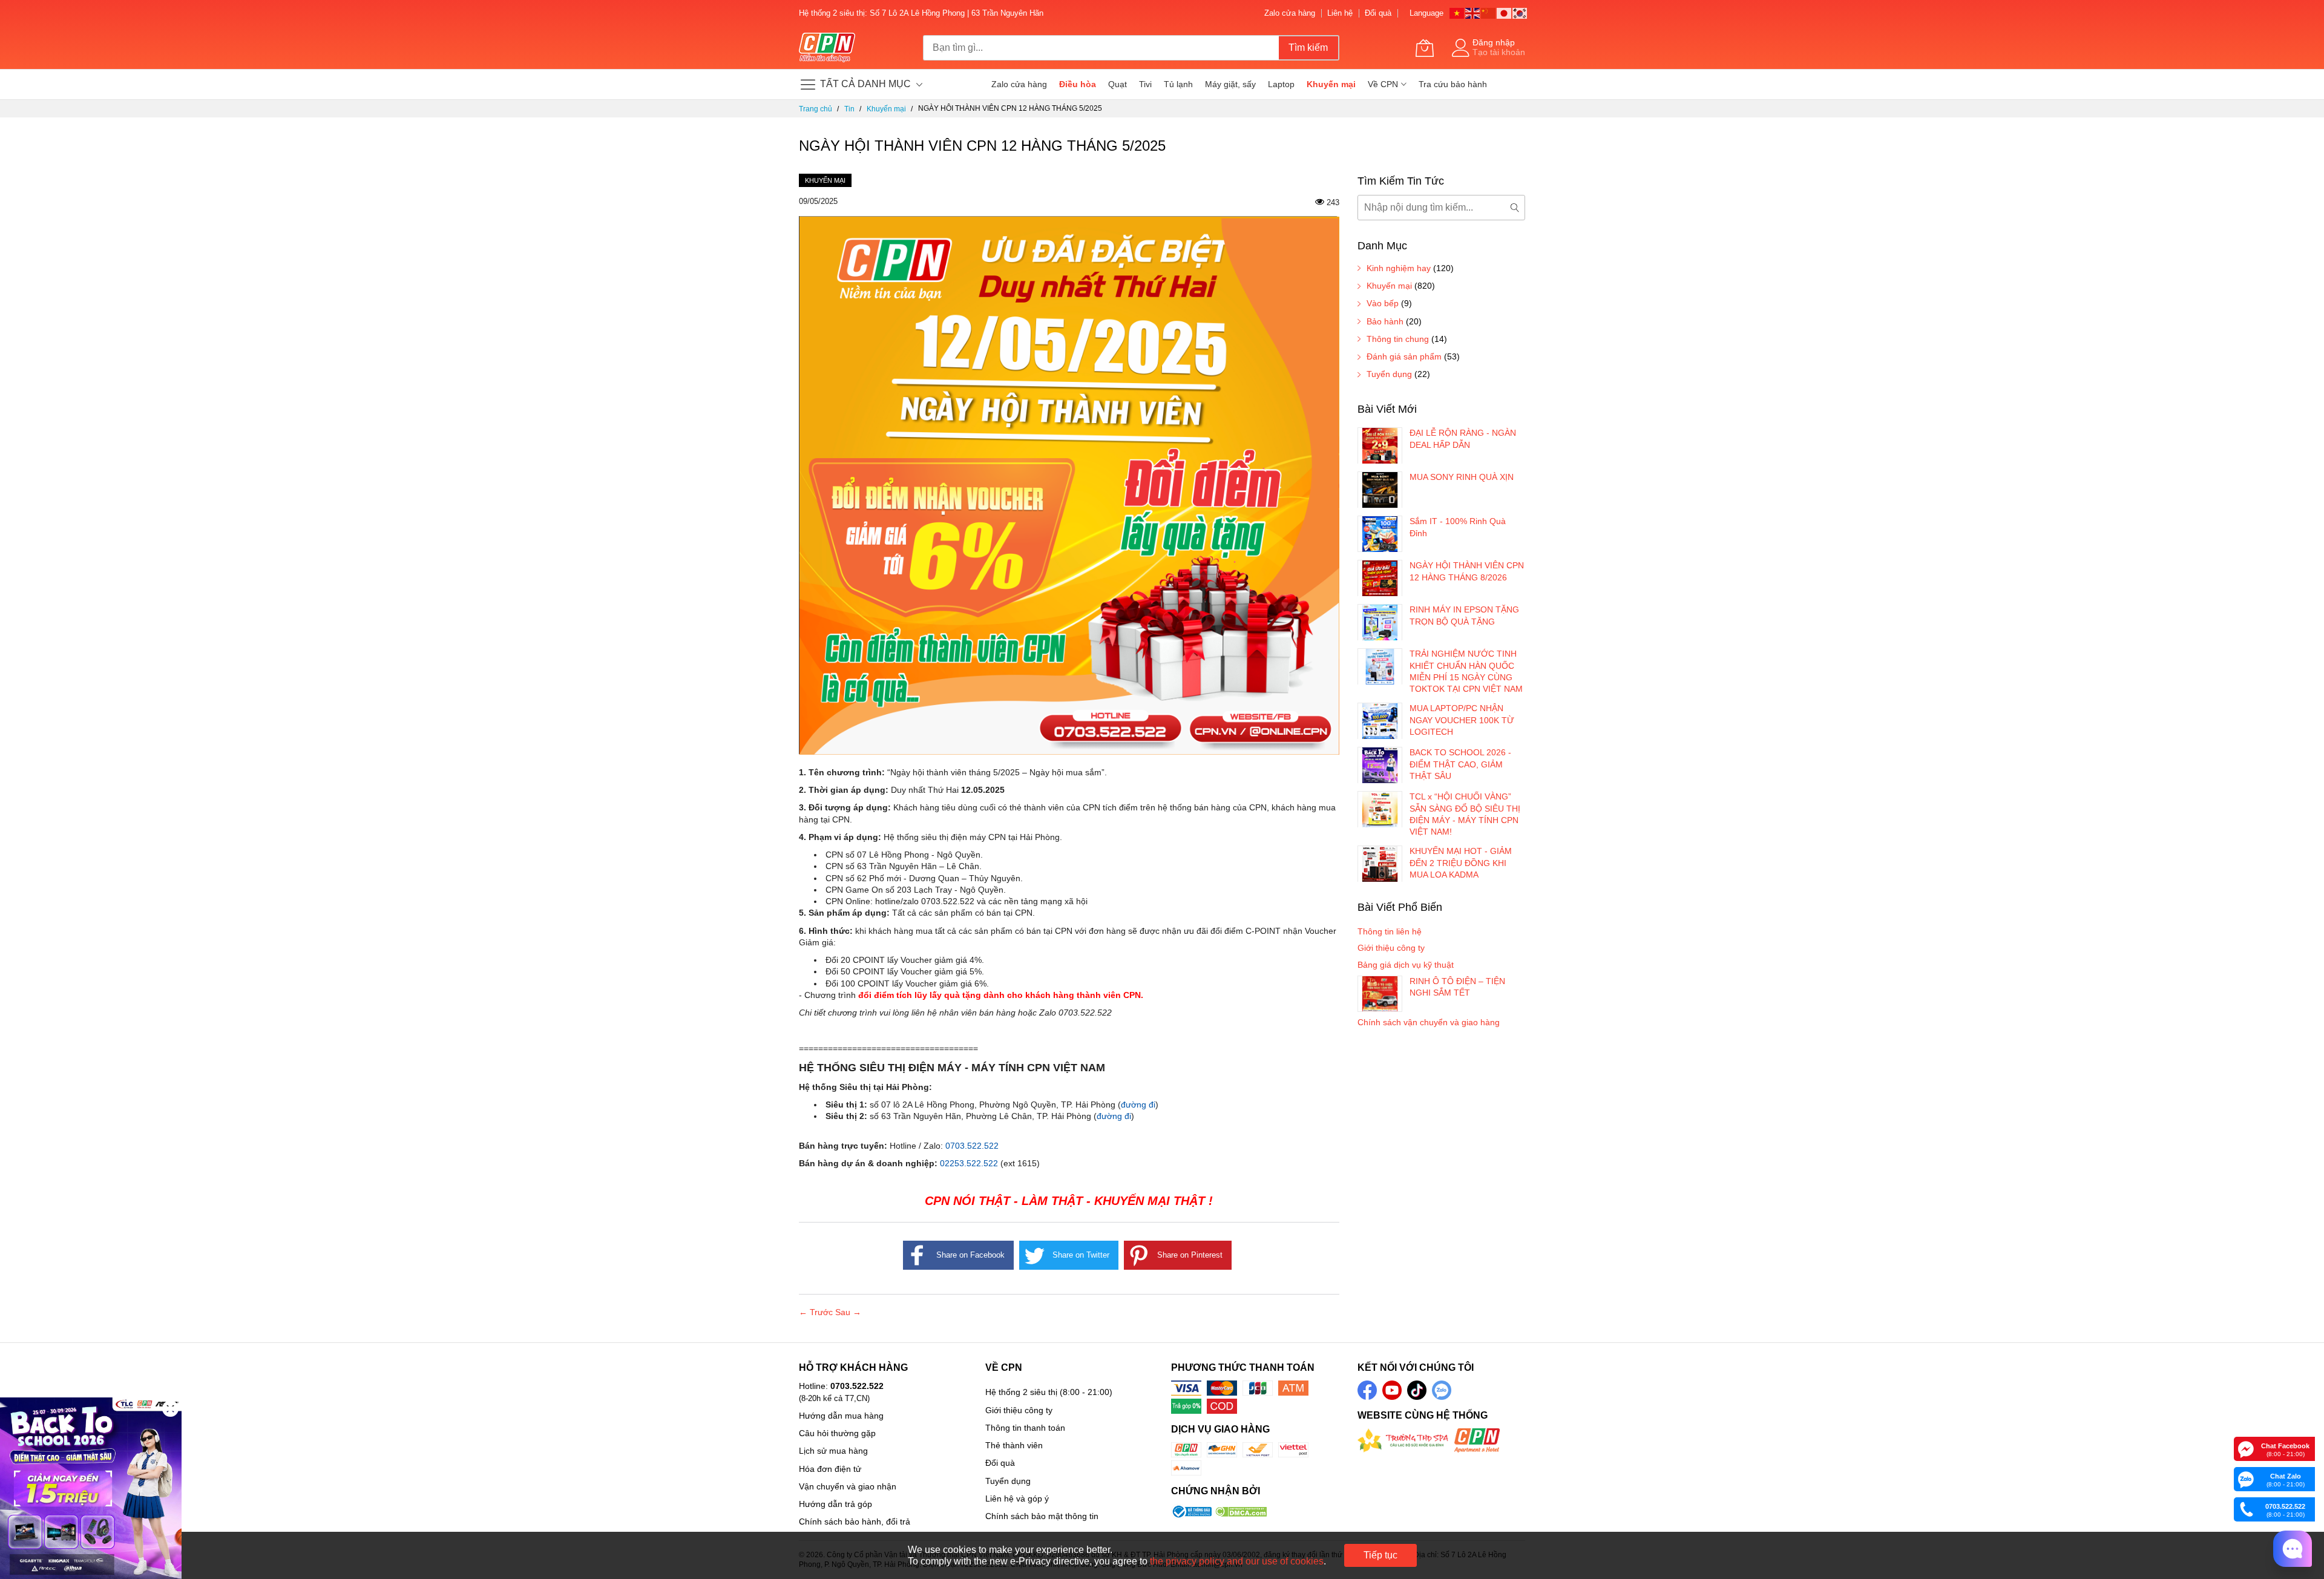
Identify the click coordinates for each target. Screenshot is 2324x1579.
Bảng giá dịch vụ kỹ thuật (1406, 965)
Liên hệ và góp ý (1017, 1499)
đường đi (1138, 1105)
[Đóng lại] (170, 1409)
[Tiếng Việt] (1457, 12)
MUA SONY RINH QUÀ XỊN (1462, 477)
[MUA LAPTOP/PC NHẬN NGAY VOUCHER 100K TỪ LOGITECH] (1380, 721)
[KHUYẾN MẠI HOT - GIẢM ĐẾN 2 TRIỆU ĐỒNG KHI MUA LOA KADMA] (1380, 864)
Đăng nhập (1494, 42)
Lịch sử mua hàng (833, 1451)
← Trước (817, 1312)
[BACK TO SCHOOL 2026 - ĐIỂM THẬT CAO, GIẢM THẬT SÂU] (1380, 765)
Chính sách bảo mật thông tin (1042, 1516)
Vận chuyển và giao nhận (848, 1486)
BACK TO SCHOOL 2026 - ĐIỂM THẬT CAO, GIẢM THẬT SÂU (1460, 764)
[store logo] (827, 48)
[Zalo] (2246, 1479)
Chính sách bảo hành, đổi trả (855, 1522)
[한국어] (1520, 12)
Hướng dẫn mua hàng (841, 1416)
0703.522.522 (972, 1146)
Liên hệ (1340, 13)
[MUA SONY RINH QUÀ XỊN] (1380, 490)
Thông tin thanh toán (1025, 1428)
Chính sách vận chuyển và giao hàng (1429, 1022)
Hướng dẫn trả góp (835, 1504)
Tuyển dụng (1389, 374)
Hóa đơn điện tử (830, 1469)
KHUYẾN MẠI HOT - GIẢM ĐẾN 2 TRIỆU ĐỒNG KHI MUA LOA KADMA (1461, 863)
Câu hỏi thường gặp (837, 1433)
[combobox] (1101, 48)
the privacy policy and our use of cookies (1237, 1561)
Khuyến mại (825, 180)
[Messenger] (2246, 1448)
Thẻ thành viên (1014, 1445)
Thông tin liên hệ (1390, 931)
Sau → (848, 1312)
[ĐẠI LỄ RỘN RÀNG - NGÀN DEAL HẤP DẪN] (1380, 445)
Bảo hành (1385, 321)
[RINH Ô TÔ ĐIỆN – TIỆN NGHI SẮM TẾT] (1380, 994)
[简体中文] (1489, 12)
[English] (1473, 12)
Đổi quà (1378, 13)
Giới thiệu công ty (1391, 948)
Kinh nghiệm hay (1399, 268)
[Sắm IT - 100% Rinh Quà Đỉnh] (1380, 534)
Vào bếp (1383, 303)
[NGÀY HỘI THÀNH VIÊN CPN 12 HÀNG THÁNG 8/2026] (1380, 578)
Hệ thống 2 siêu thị (1021, 1392)
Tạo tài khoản (1499, 52)
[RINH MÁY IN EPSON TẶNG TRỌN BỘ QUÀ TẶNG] (1380, 622)
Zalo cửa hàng (1290, 13)
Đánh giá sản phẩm (1404, 356)
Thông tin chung (1398, 339)
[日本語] (1505, 12)
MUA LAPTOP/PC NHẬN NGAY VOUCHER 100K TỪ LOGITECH (1462, 720)
